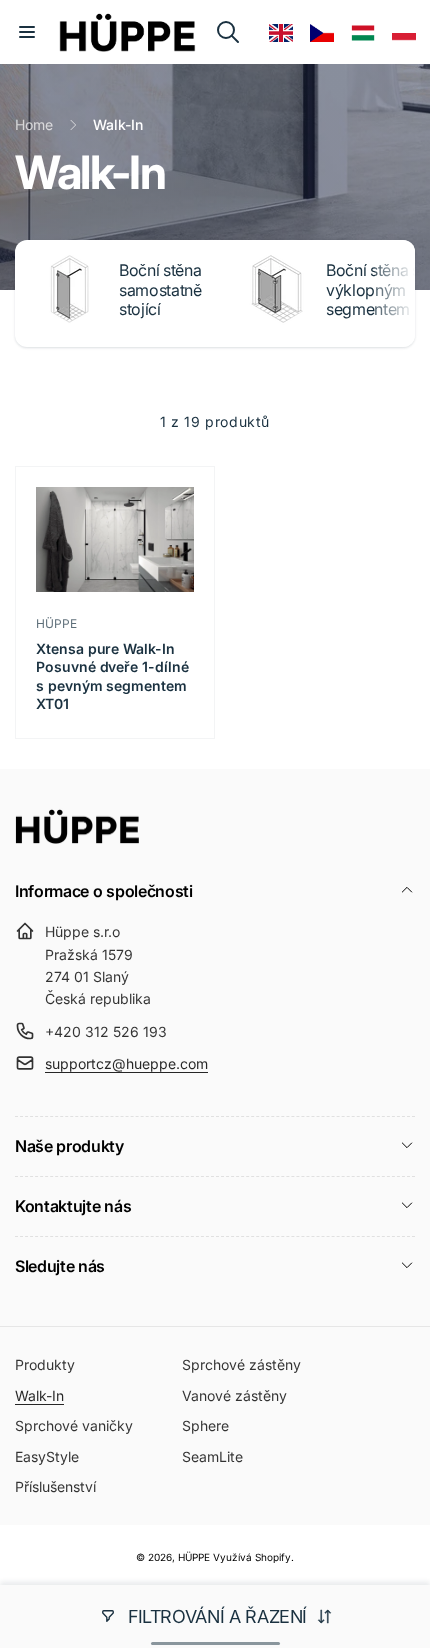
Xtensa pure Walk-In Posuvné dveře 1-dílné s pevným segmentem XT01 (112, 676)
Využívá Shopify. (253, 1557)
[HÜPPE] (77, 838)
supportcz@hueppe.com (126, 1063)
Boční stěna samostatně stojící (160, 289)
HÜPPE (194, 1557)
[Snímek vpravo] (395, 293)
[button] (27, 32)
